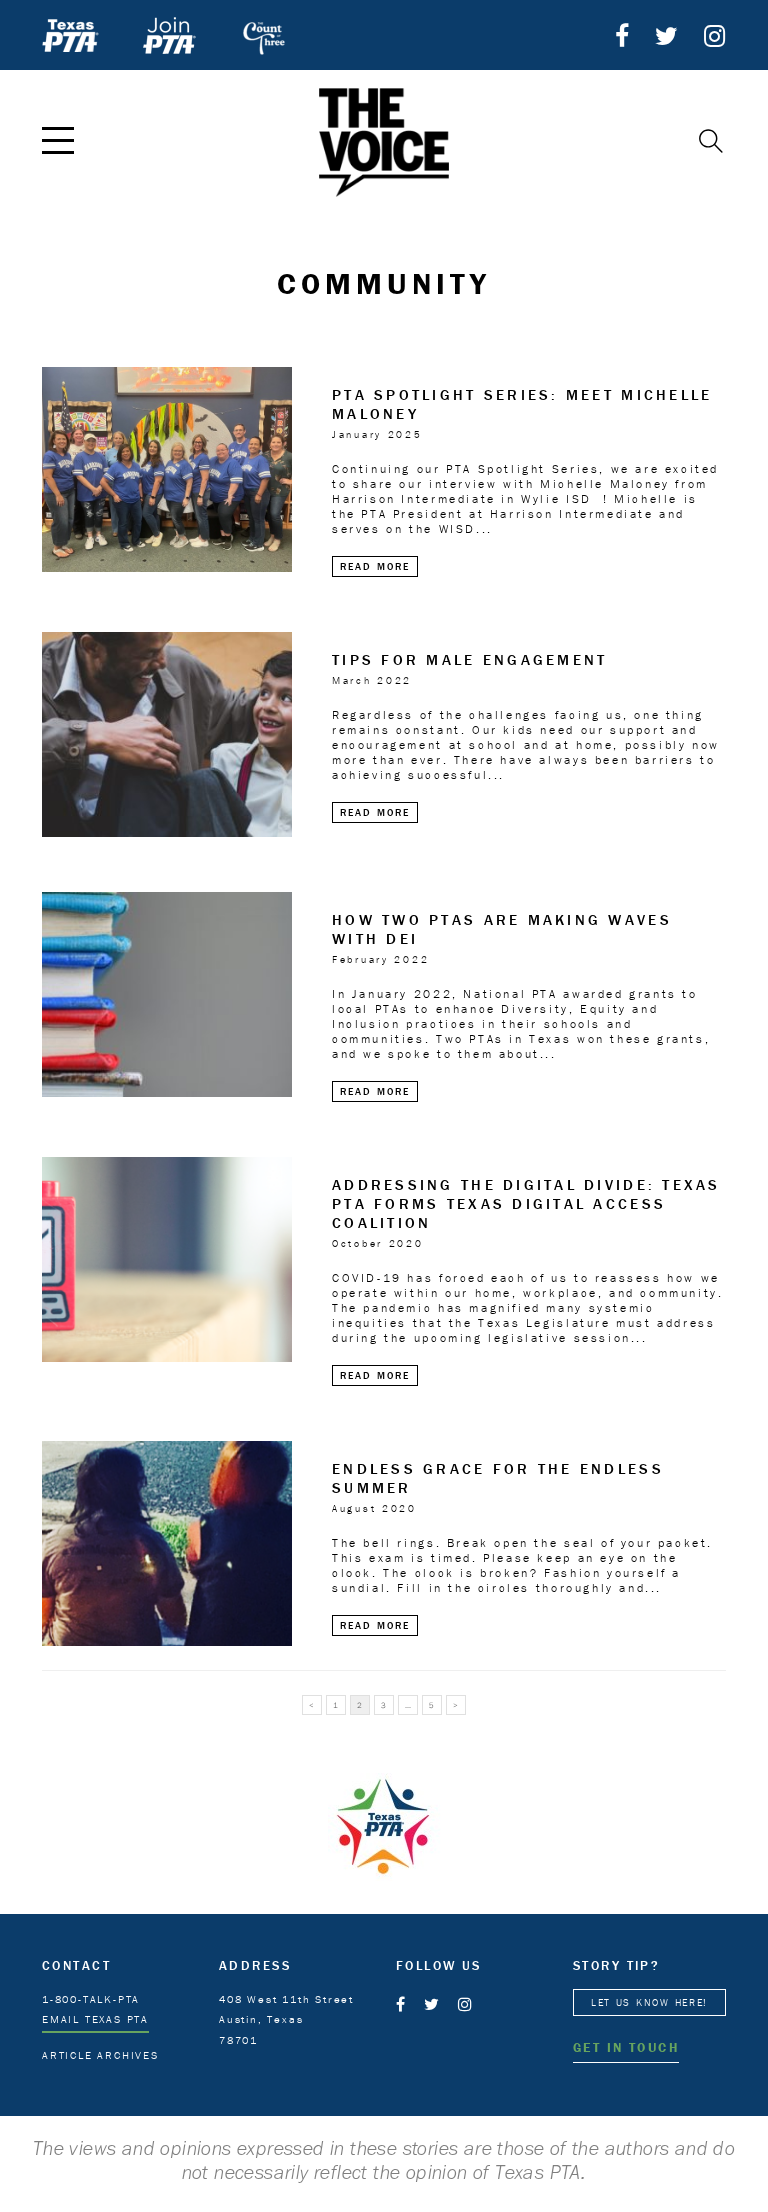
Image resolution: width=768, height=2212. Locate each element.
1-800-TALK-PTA (91, 1999)
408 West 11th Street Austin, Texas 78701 (286, 2020)
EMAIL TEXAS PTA (95, 2019)
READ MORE (375, 566)
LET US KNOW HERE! (649, 2002)
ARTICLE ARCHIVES (100, 2055)
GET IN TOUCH (626, 2047)
